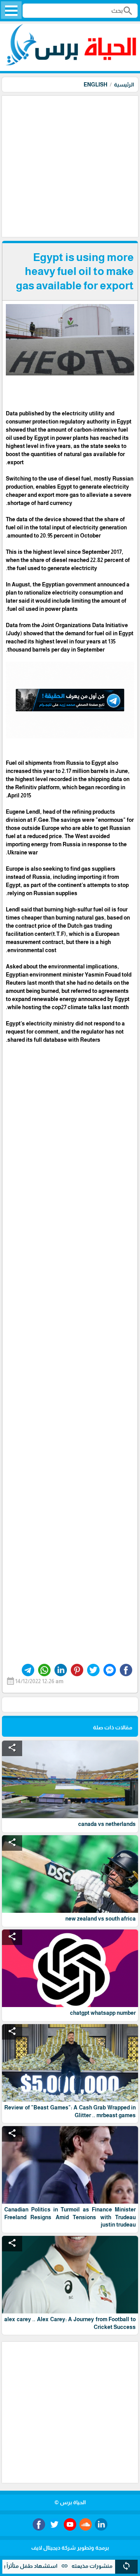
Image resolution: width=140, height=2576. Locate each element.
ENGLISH (95, 85)
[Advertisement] (70, 166)
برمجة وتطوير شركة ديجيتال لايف (70, 2548)
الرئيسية (124, 85)
